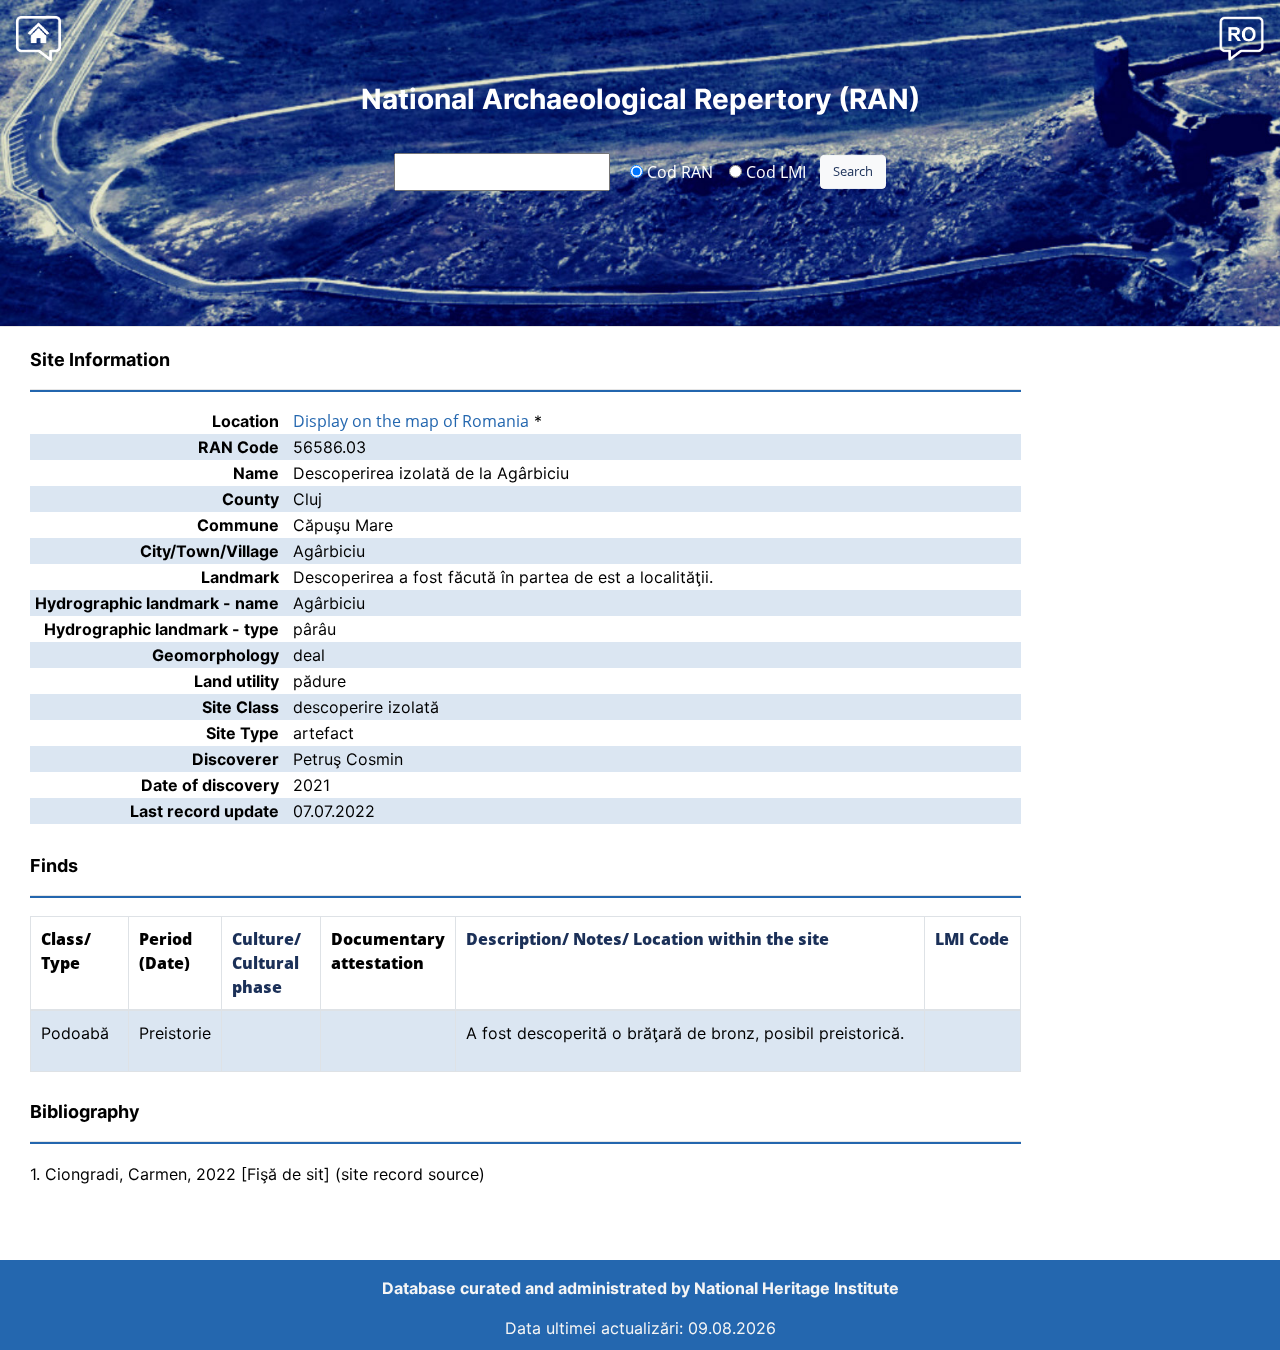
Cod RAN (678, 171)
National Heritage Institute (796, 1288)
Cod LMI (774, 171)
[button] (1241, 37)
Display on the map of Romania (411, 421)
